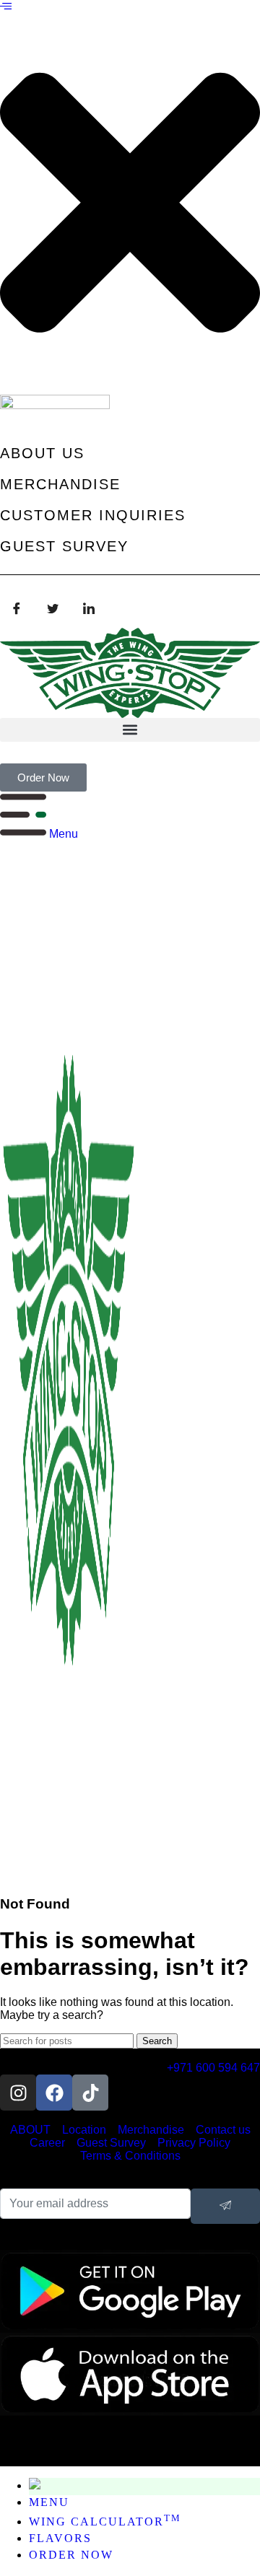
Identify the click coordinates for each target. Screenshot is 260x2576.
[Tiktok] (90, 2093)
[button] (6, 7)
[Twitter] (53, 609)
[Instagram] (18, 2093)
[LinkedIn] (89, 609)
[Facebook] (17, 609)
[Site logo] (69, 1876)
